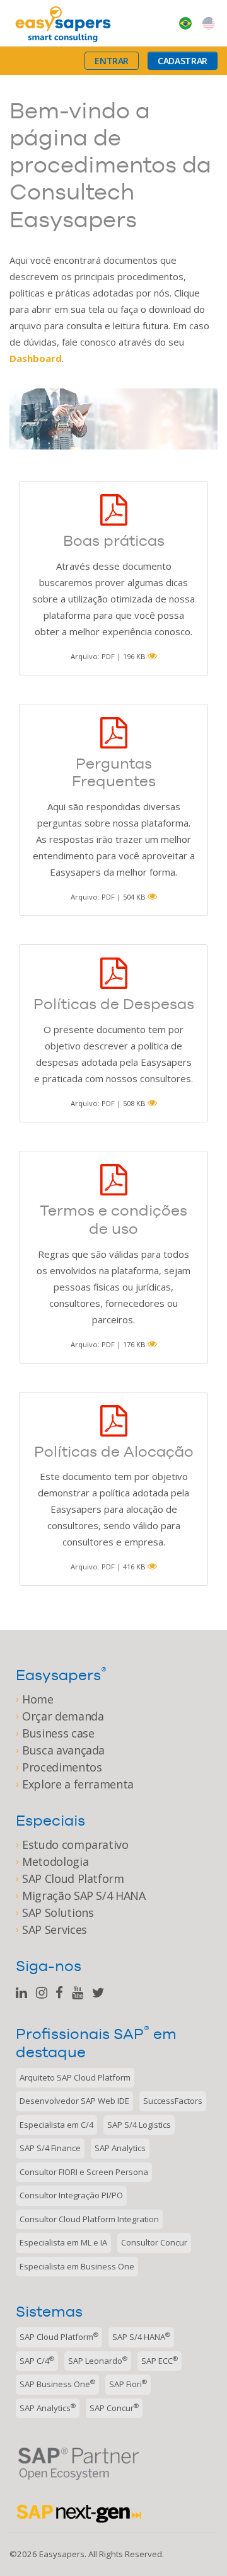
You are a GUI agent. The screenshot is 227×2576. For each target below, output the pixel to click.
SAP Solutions (58, 1912)
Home (38, 1699)
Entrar (112, 61)
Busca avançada (63, 1750)
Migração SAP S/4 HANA (84, 1895)
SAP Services (55, 1929)
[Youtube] (78, 1993)
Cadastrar (183, 61)
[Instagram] (42, 1993)
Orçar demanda (63, 1716)
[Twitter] (98, 1993)
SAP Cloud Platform (73, 1878)
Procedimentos (62, 1767)
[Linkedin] (21, 1993)
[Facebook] (59, 1993)
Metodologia (55, 1861)
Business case (58, 1733)
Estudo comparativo (75, 1844)
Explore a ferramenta (78, 1784)
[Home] (63, 23)
